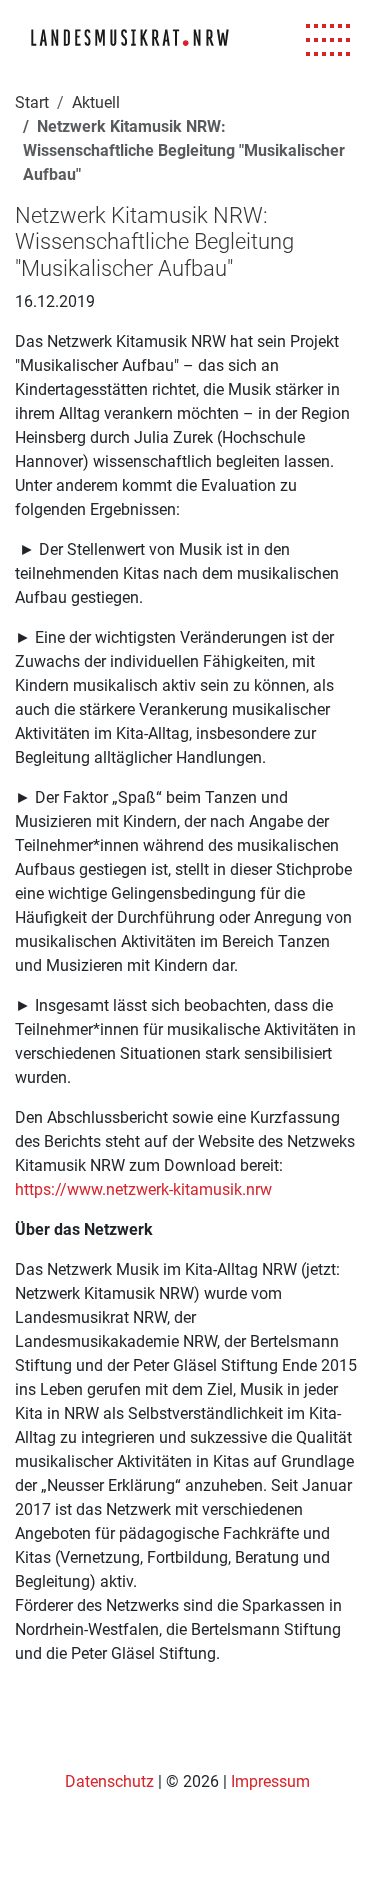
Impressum (270, 1781)
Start (32, 102)
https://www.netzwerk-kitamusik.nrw (143, 1189)
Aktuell (96, 102)
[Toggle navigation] (328, 40)
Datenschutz (111, 1781)
